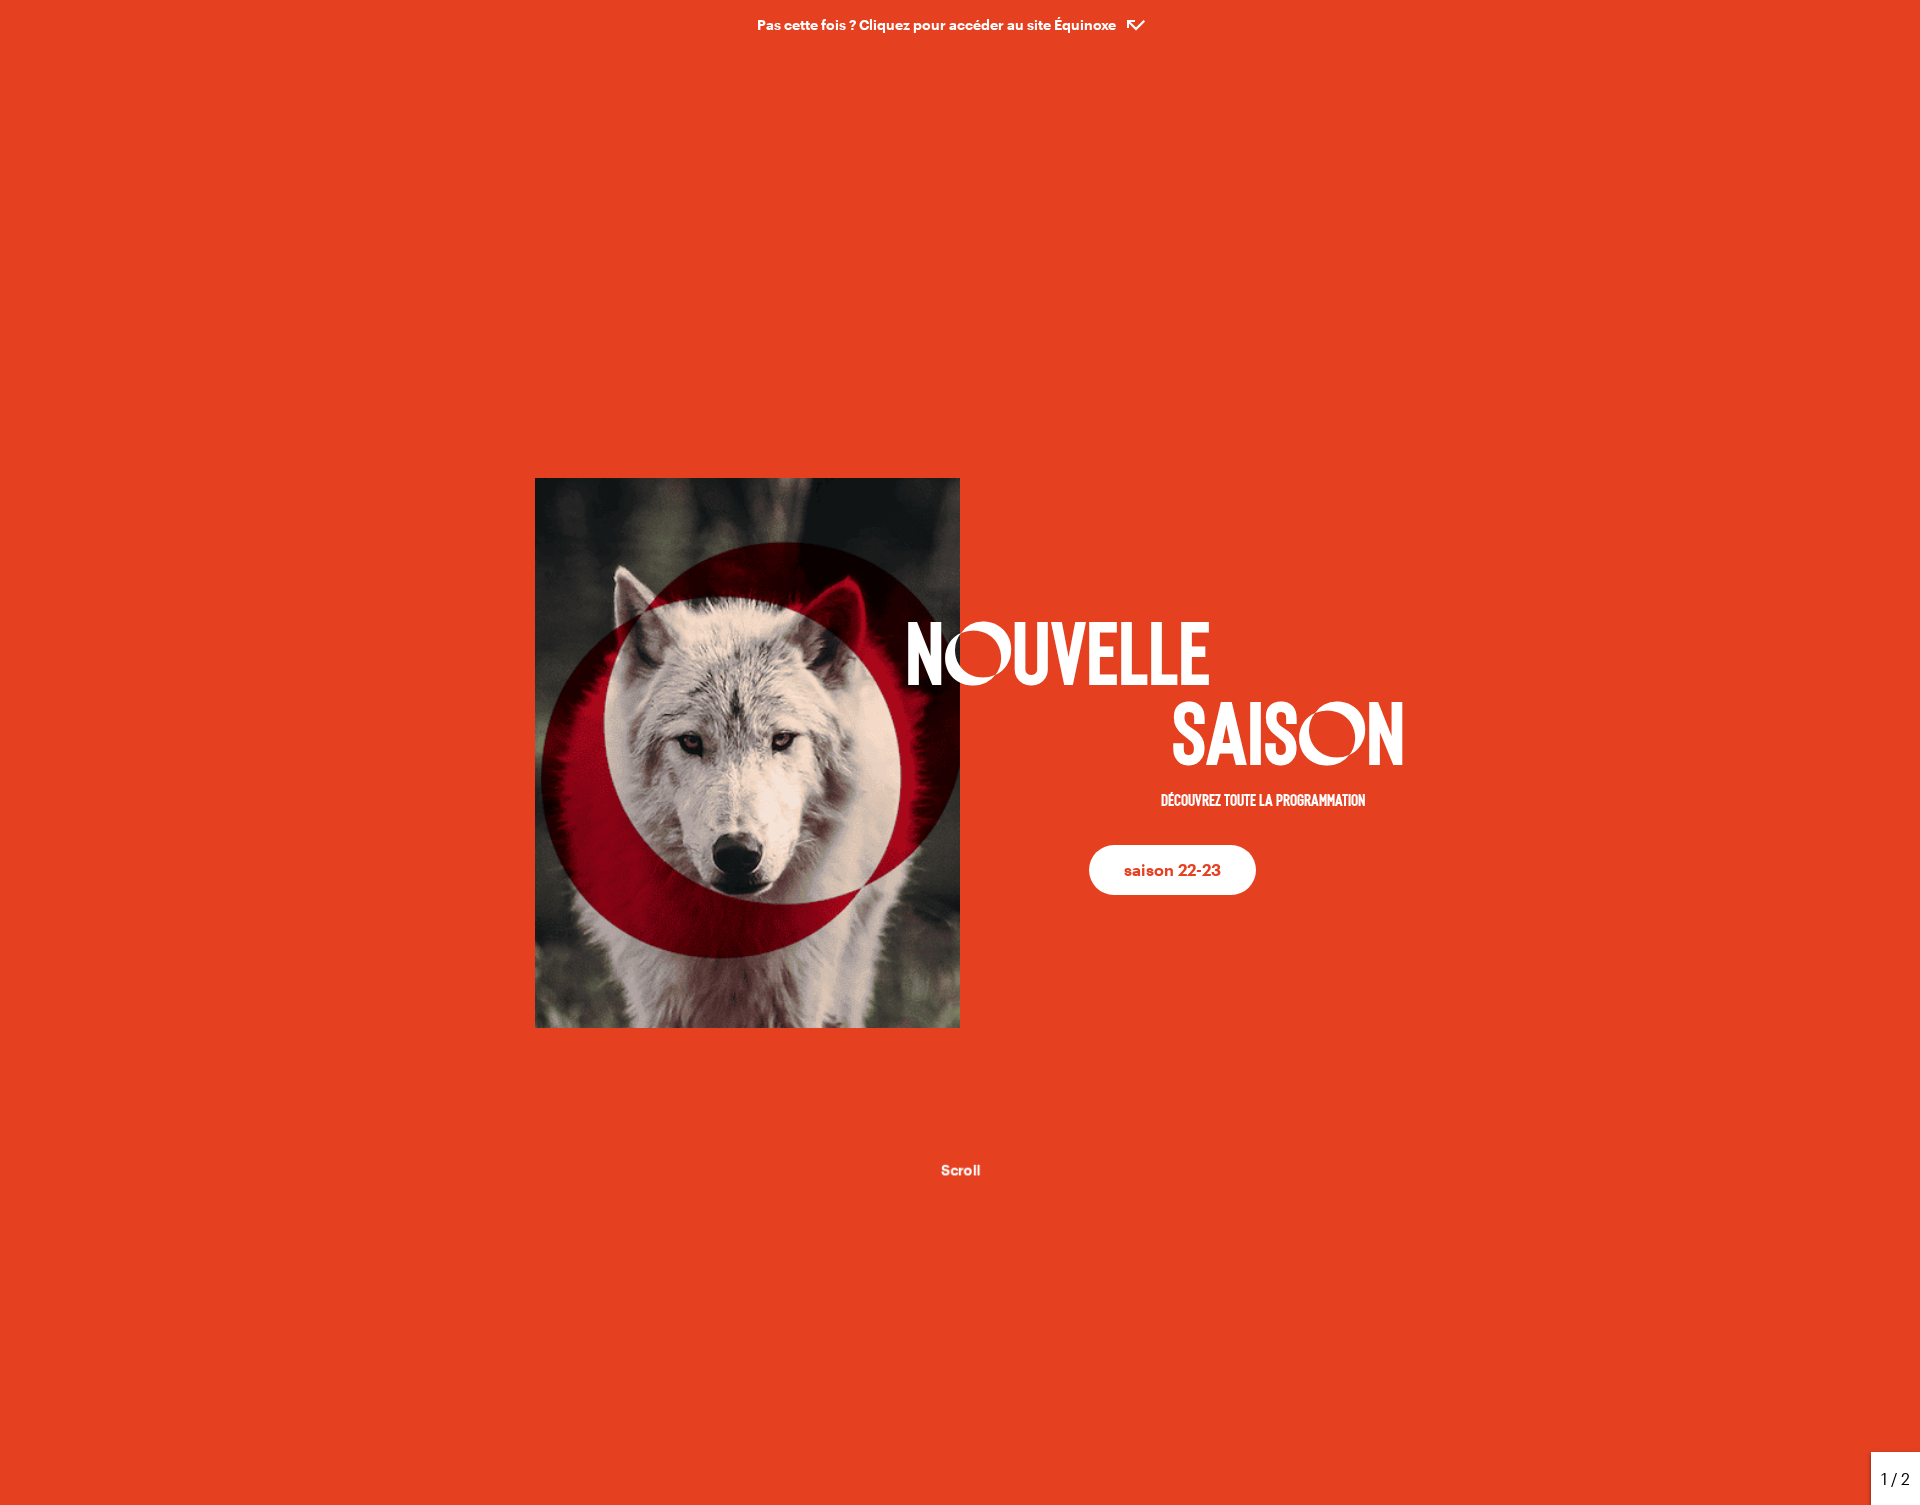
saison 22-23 (1172, 869)
